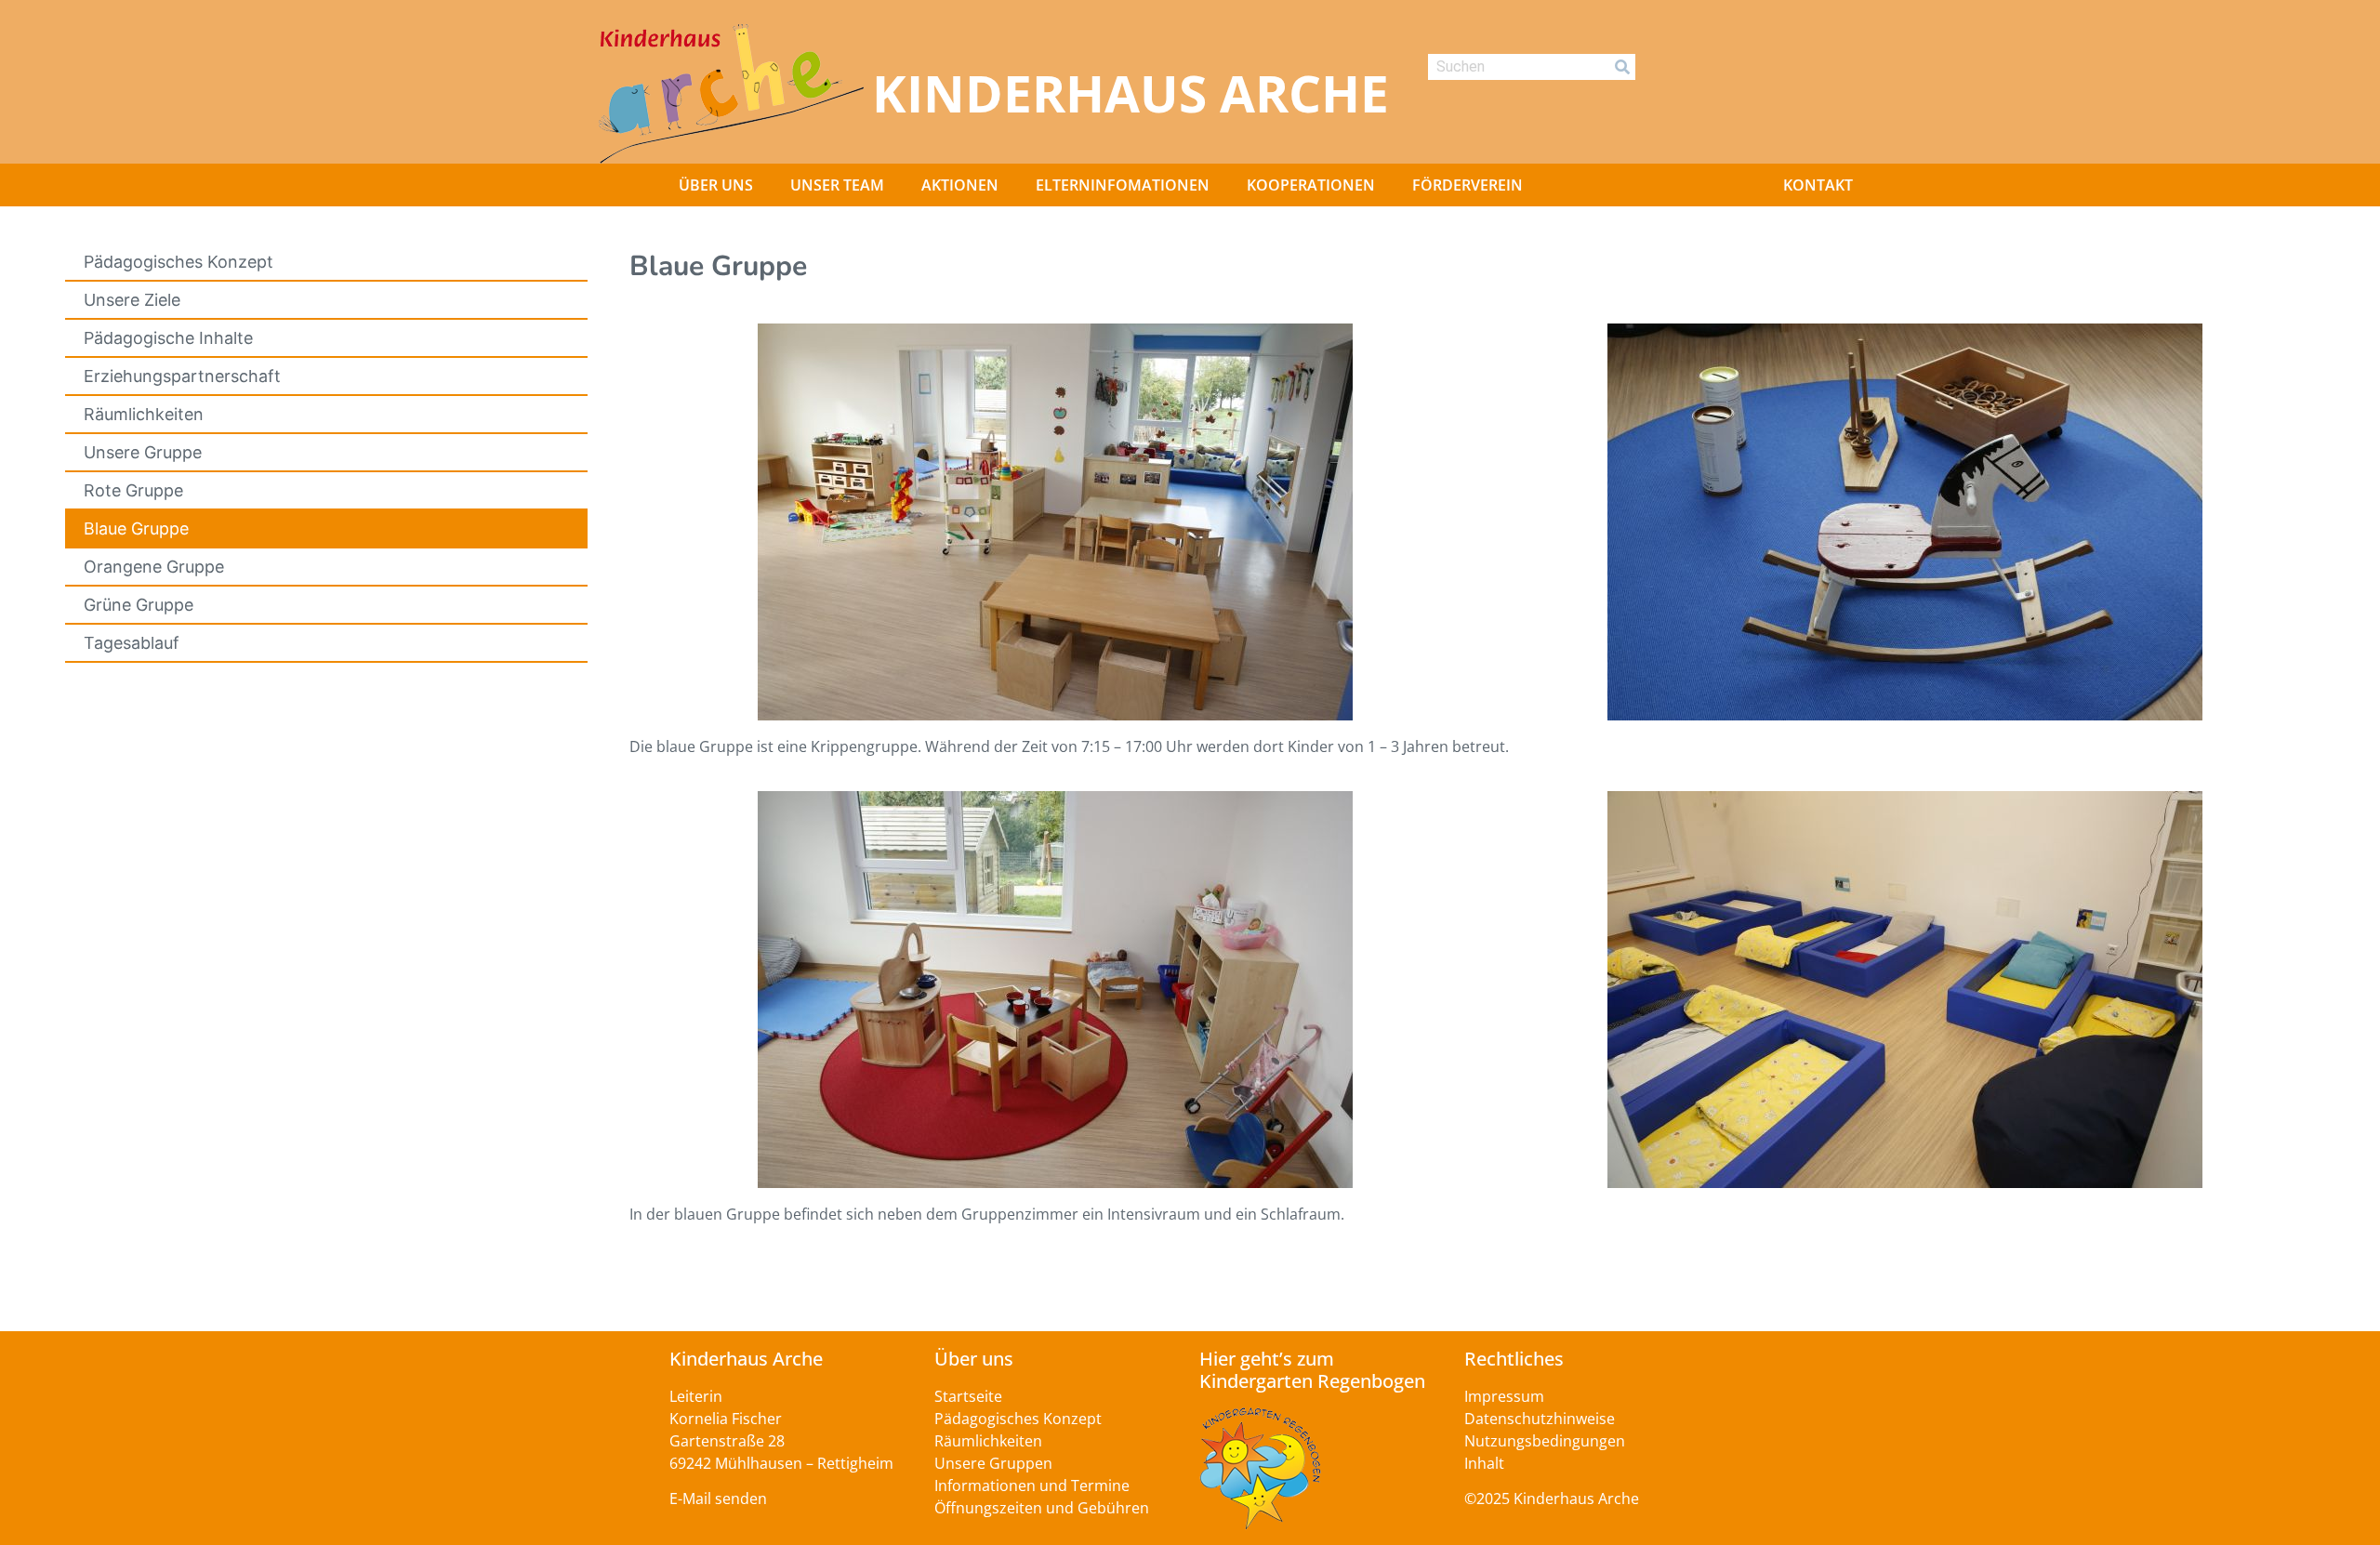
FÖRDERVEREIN (1468, 185)
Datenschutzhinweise (1540, 1419)
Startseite (968, 1396)
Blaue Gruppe (136, 528)
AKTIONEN (960, 185)
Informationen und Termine (1032, 1486)
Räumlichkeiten (144, 414)
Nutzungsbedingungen (1545, 1441)
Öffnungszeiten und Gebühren (1042, 1508)
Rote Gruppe (133, 490)
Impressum (1504, 1396)
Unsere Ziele (132, 300)
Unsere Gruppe (143, 452)
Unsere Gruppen (993, 1463)
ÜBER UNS (716, 185)
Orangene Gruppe (154, 567)
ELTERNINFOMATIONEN (1123, 185)
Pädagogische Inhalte (168, 338)
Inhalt (1484, 1463)
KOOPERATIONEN (1311, 185)
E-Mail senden (718, 1499)
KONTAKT (1818, 185)
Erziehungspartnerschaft (182, 376)
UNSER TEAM (837, 185)
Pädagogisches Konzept (178, 262)
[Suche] (1622, 67)
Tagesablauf (132, 643)
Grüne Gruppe (139, 605)
